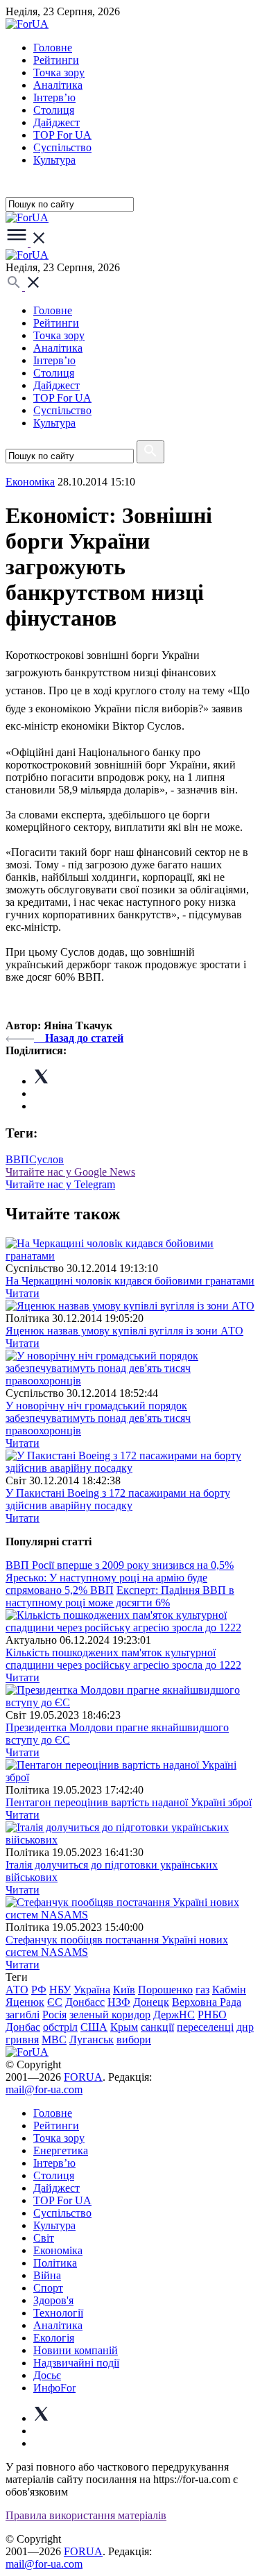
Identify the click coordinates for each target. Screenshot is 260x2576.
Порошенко (165, 1990)
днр (245, 2027)
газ (202, 1990)
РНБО (212, 2015)
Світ (44, 2238)
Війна (47, 2275)
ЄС (55, 2002)
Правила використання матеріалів (86, 2515)
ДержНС (174, 2015)
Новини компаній (76, 2350)
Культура (54, 160)
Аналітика (58, 85)
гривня (22, 2040)
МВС (54, 2040)
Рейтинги (56, 60)
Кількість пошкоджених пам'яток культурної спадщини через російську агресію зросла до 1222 (123, 1659)
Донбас (23, 2027)
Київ (124, 1990)
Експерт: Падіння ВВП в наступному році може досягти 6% (120, 1596)
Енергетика (61, 2150)
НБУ (60, 1990)
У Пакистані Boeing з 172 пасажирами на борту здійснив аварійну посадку (118, 1499)
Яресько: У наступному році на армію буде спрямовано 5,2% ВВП (106, 1584)
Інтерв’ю (54, 97)
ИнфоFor (54, 2388)
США (94, 2027)
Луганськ (92, 2040)
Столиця (54, 110)
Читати (23, 1293)
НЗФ (119, 2002)
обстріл (60, 2027)
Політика (55, 2263)
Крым (124, 2027)
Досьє (47, 2375)
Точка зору (59, 72)
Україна (92, 1990)
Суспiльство (62, 147)
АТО (17, 1990)
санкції (157, 2027)
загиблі (23, 2015)
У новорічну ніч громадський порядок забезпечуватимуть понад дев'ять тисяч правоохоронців (98, 1418)
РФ (39, 1990)
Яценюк (25, 2002)
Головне (53, 48)
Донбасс (85, 2002)
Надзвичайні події (76, 2363)
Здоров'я (53, 2300)
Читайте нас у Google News (70, 1172)
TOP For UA (62, 135)
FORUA (83, 2077)
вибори (134, 2040)
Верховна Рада (207, 2002)
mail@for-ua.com (44, 2089)
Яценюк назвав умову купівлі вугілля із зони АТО (124, 1331)
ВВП (17, 1159)
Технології (58, 2313)
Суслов (46, 1159)
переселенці (205, 2027)
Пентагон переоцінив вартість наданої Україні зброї (129, 1802)
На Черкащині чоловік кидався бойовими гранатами (130, 1281)
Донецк (151, 2002)
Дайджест (57, 122)
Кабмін (229, 1990)
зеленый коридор (110, 2015)
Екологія (54, 2338)
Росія (54, 2015)
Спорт (48, 2288)
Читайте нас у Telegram (60, 1184)
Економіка (30, 482)
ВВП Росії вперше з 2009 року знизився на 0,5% (120, 1565)
